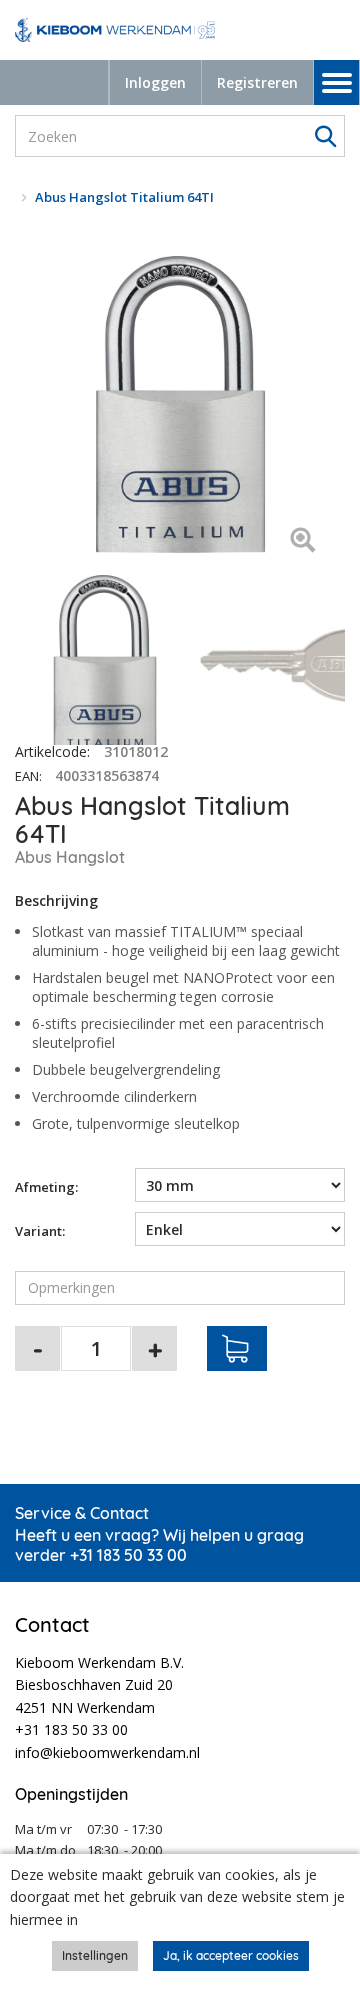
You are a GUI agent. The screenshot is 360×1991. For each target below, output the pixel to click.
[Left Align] (302, 541)
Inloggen (155, 82)
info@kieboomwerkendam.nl (107, 1752)
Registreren (257, 82)
